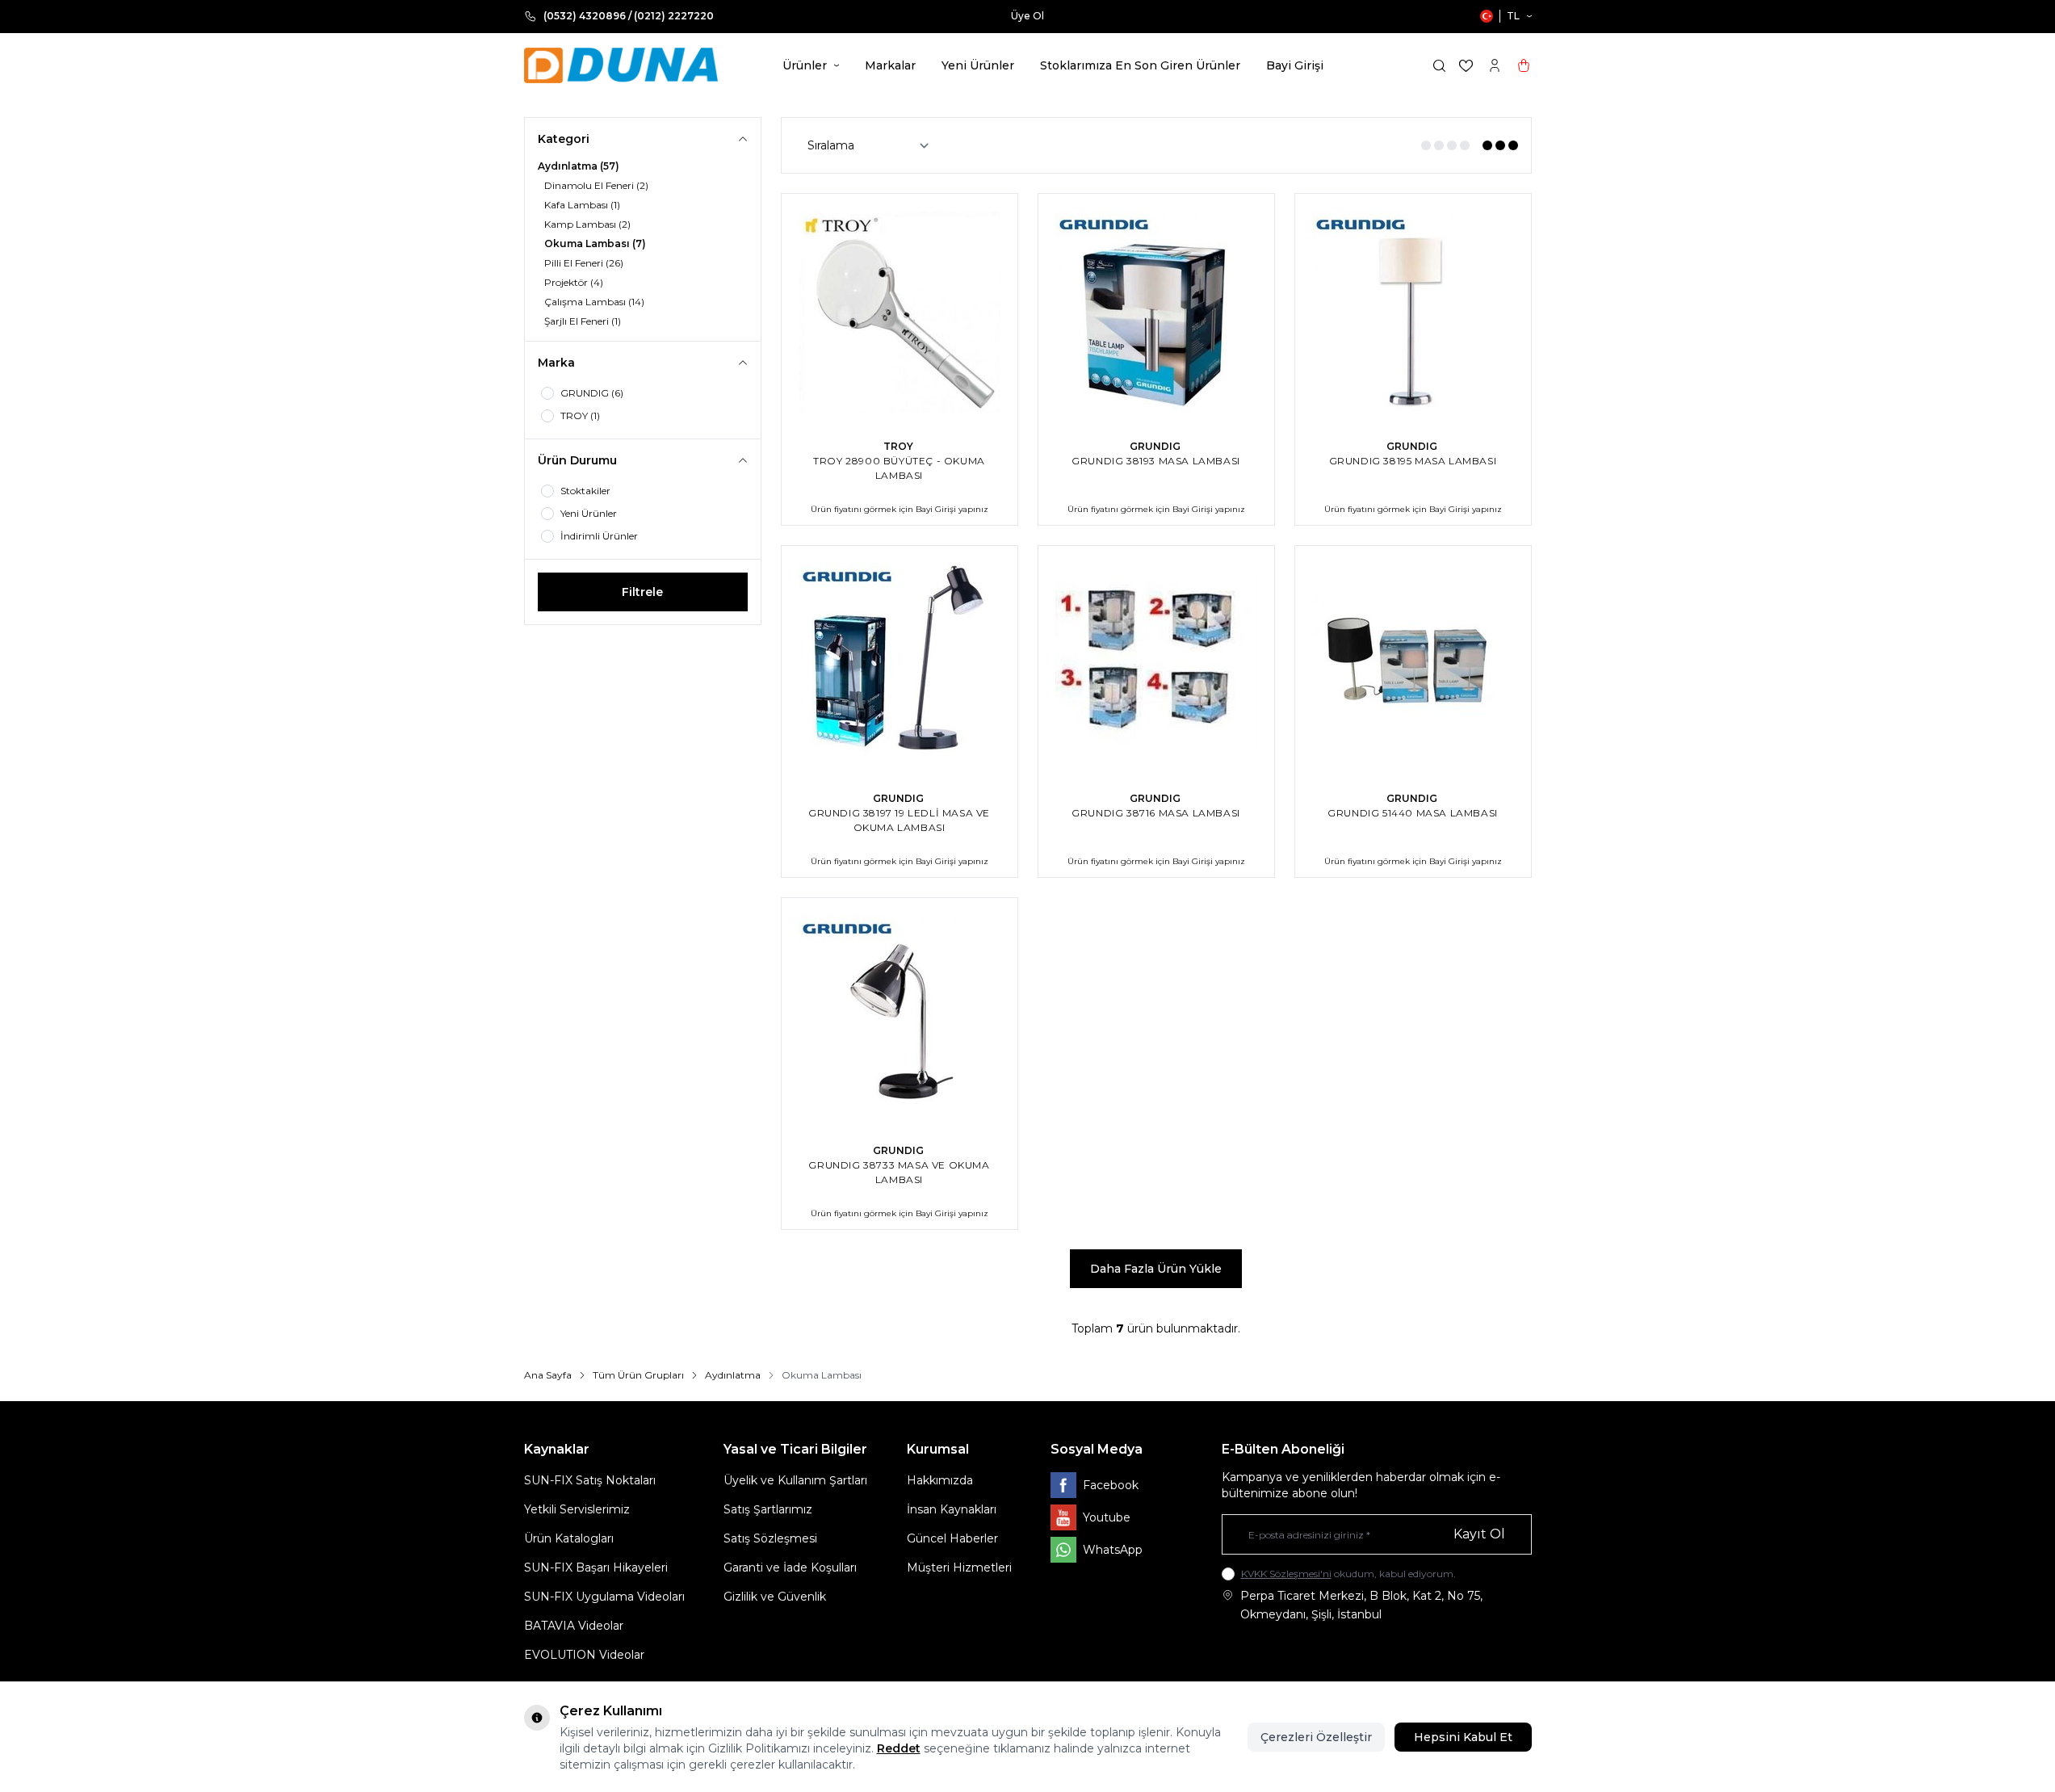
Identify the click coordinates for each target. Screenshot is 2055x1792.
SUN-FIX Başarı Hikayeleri (596, 1567)
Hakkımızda (940, 1480)
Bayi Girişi (1295, 65)
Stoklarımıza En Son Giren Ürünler (1140, 65)
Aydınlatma (733, 1375)
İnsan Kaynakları (952, 1509)
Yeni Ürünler (978, 65)
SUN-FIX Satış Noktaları (590, 1480)
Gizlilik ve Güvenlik (775, 1597)
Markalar (890, 65)
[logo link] (621, 65)
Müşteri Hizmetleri (959, 1567)
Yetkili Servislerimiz (577, 1509)
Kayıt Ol (1479, 1534)
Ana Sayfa (548, 1375)
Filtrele (642, 592)
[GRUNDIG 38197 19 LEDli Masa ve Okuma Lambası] (900, 664)
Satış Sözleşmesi (770, 1538)
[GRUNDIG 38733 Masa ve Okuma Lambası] (900, 1016)
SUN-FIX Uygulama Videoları (604, 1597)
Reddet (899, 1748)
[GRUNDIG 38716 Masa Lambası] (1156, 664)
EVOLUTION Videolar (584, 1655)
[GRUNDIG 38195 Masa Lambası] (1413, 312)
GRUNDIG (1156, 446)
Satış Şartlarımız (768, 1509)
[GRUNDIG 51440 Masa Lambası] (1413, 664)
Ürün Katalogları (569, 1538)
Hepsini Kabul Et (1463, 1737)
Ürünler (805, 65)
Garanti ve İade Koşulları (790, 1567)
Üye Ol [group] (1027, 16)
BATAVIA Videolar (574, 1626)
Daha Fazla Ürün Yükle (1156, 1269)
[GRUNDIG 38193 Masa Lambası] (1156, 312)
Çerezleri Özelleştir (1316, 1737)
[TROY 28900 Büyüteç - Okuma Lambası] (900, 312)
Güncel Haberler (952, 1538)
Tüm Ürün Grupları (638, 1375)
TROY (900, 446)
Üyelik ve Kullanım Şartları (795, 1480)
